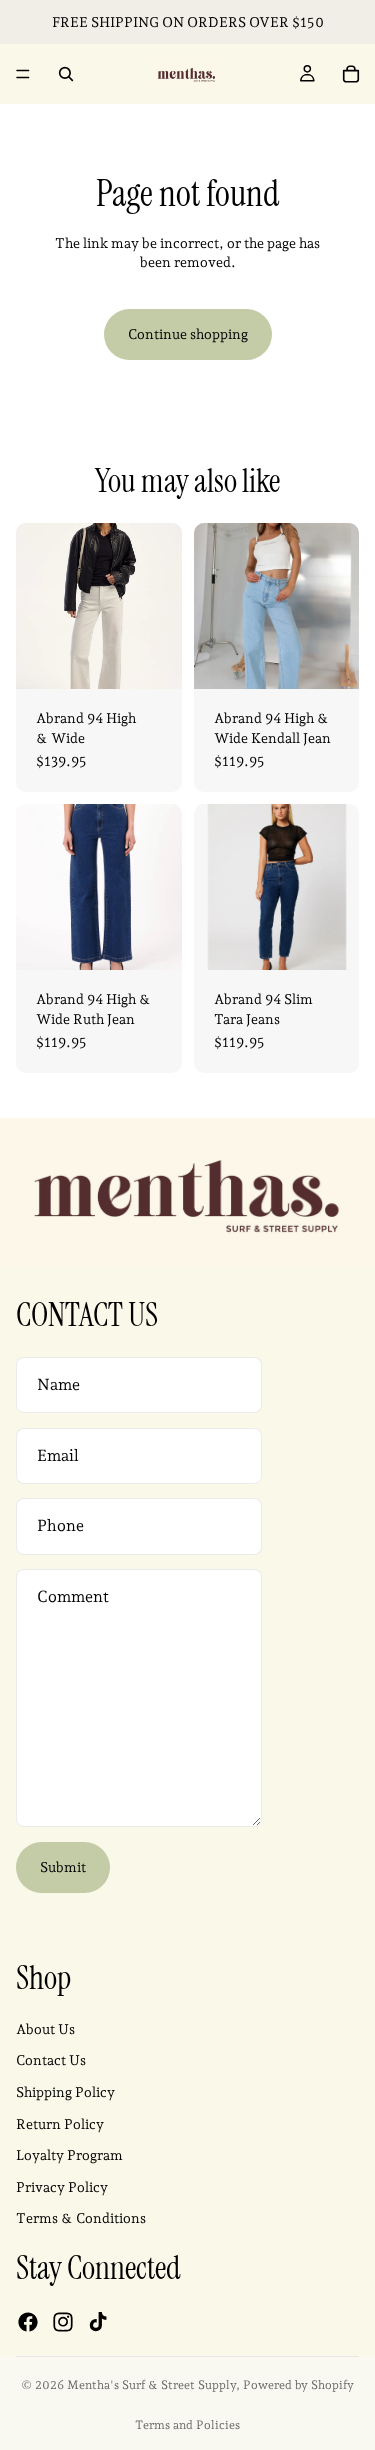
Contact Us (51, 2060)
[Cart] (351, 74)
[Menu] (23, 74)
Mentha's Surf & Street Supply (151, 2385)
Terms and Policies (187, 2425)
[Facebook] (28, 2322)
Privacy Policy (62, 2187)
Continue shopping (188, 334)
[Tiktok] (98, 2322)
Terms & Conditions (81, 2218)
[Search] (66, 74)
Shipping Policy (65, 2092)
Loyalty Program (69, 2155)
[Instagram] (63, 2322)
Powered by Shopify (298, 2385)
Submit (63, 1867)
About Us (45, 2029)
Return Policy (60, 2124)
